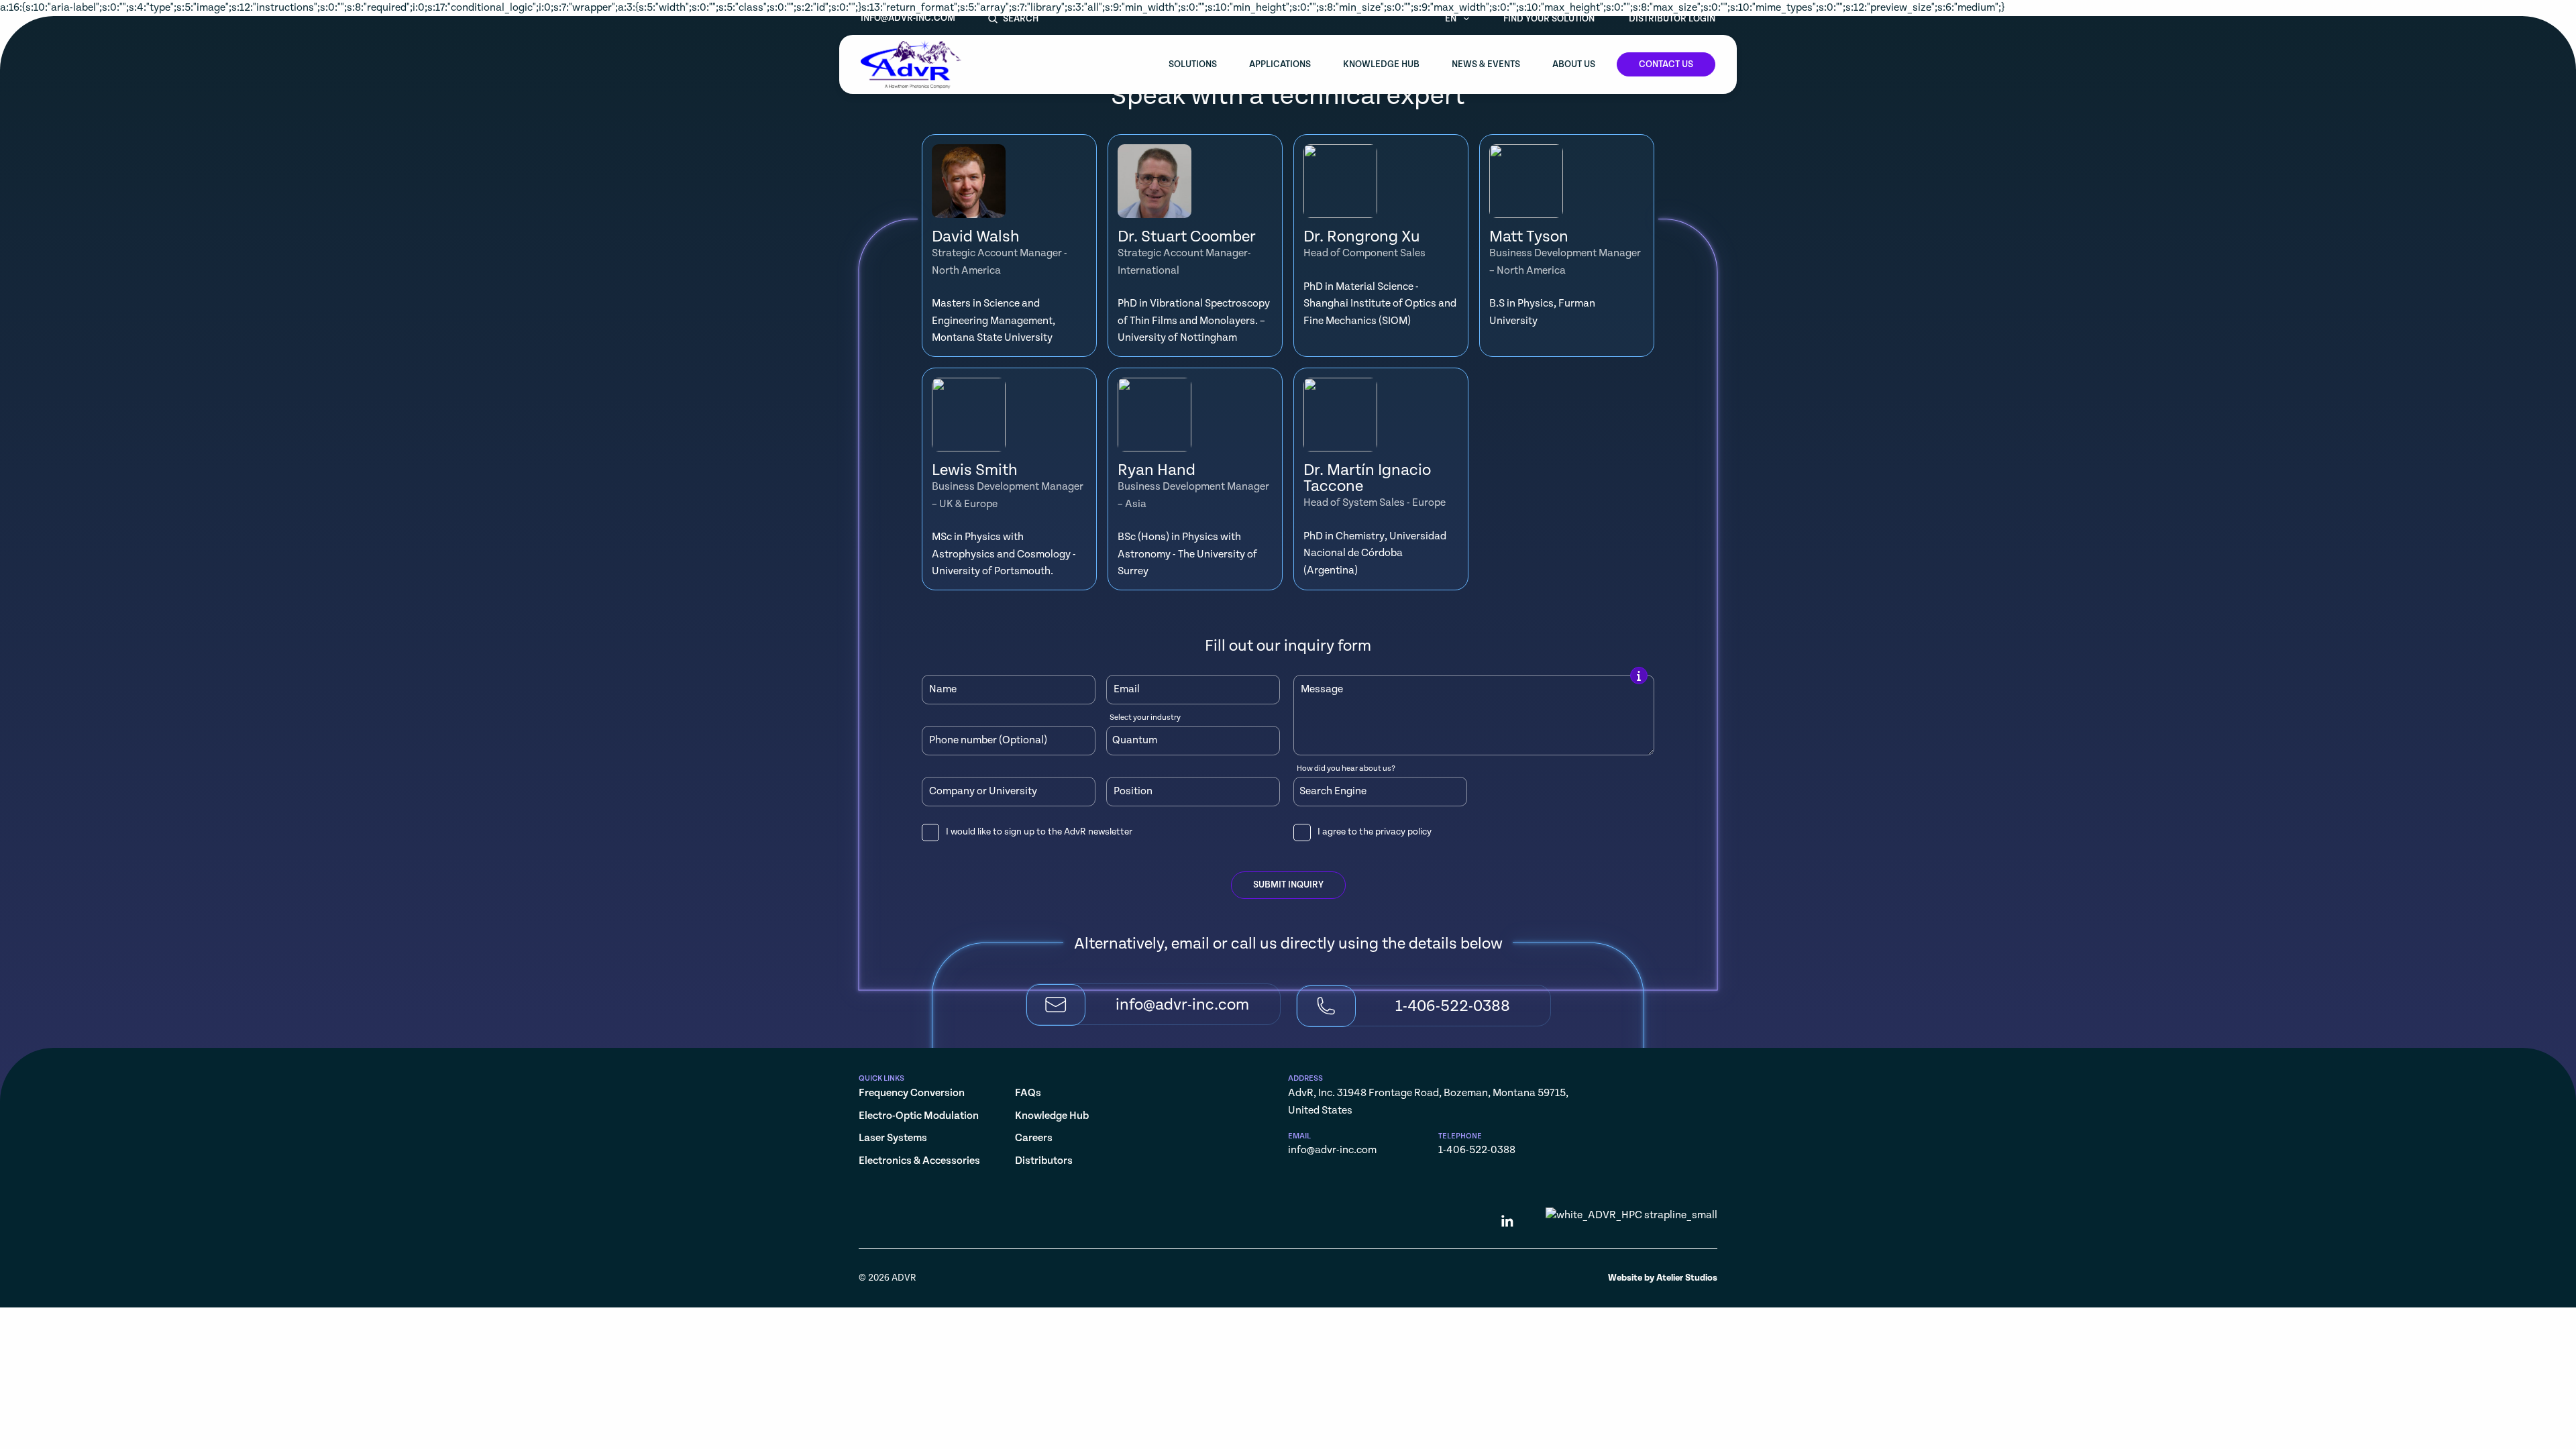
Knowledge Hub (1381, 64)
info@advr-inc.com (908, 18)
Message (1322, 690)
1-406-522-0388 (1477, 1150)
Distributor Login (1672, 19)
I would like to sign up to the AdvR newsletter (1039, 832)
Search (1021, 19)
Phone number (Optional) (988, 741)
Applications (1280, 64)
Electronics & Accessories (919, 1161)
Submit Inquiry (1288, 885)
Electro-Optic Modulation (919, 1116)
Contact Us (1666, 64)
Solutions (1193, 64)
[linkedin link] (1507, 1224)
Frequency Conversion (912, 1093)
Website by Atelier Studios (1663, 1278)
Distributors (1044, 1161)
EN (1452, 19)
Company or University (983, 792)
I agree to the (1375, 832)
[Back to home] (911, 64)
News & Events (1486, 64)
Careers (1034, 1138)
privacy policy (1403, 832)
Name (943, 690)
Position (1133, 792)
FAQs (1028, 1093)
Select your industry (1145, 718)
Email (1127, 690)
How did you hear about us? (1346, 769)
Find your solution (1549, 19)
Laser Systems (893, 1138)
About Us (1574, 64)
